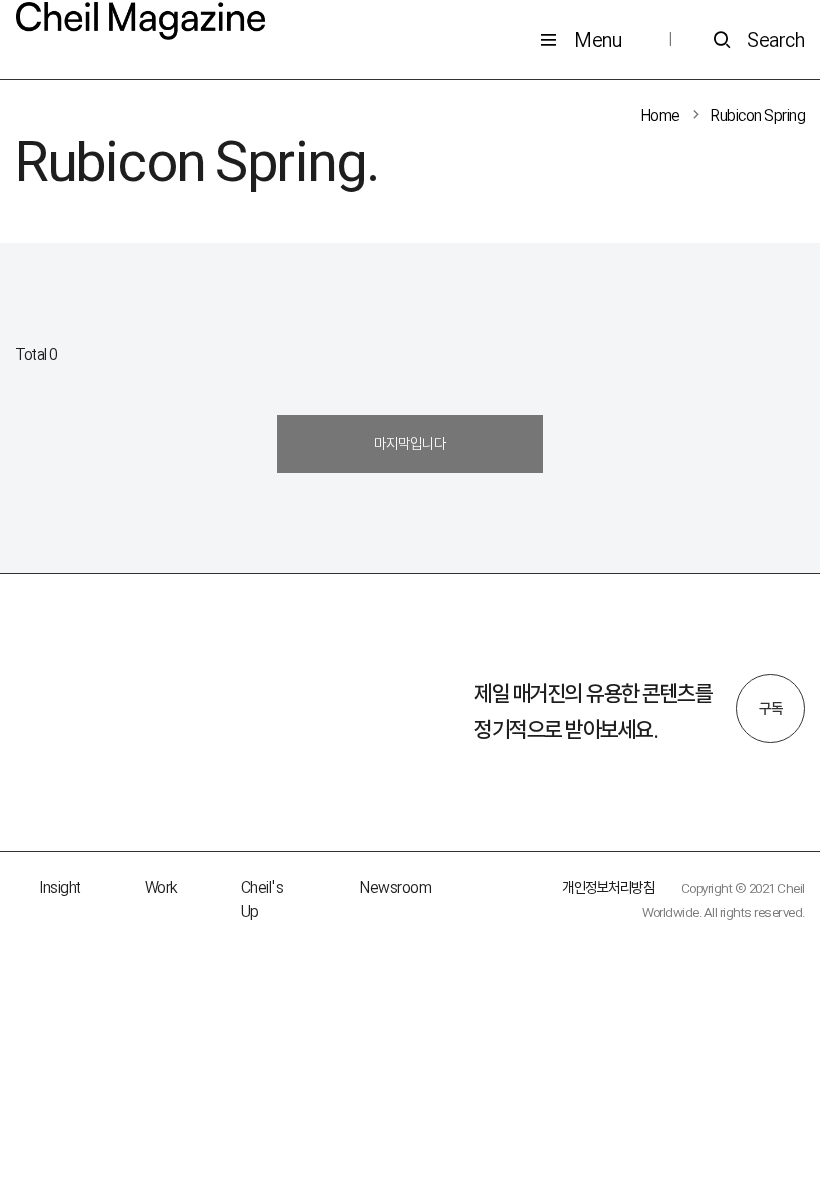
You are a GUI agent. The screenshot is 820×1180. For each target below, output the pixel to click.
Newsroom (395, 887)
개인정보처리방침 (608, 887)
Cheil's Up (262, 899)
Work (161, 887)
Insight (60, 887)
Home (660, 115)
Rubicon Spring (758, 115)
